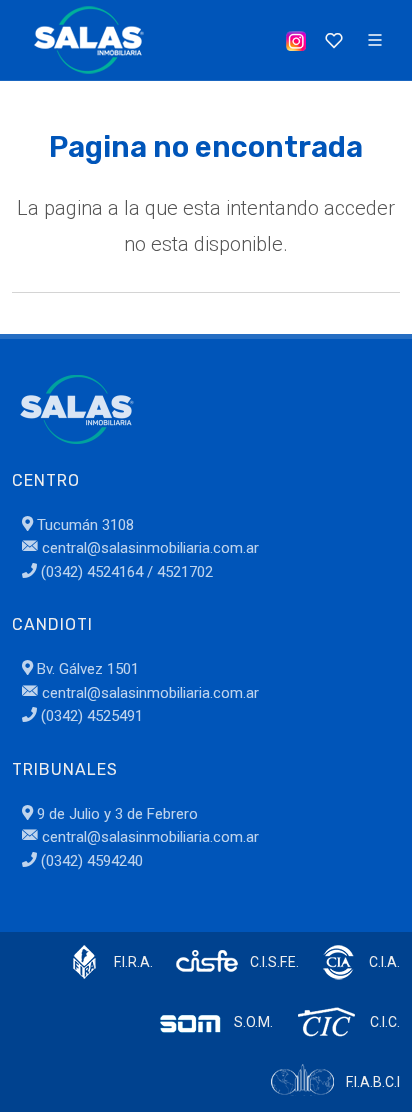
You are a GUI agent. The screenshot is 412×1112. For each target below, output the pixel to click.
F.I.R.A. (133, 962)
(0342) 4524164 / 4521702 (125, 572)
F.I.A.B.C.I (373, 1082)
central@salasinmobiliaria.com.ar (148, 548)
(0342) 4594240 (90, 861)
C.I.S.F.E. (274, 962)
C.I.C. (385, 1022)
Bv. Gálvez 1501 (86, 669)
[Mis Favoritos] (332, 40)
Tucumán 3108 (83, 525)
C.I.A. (384, 962)
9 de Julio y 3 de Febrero (115, 814)
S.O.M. (253, 1022)
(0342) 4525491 (90, 716)
